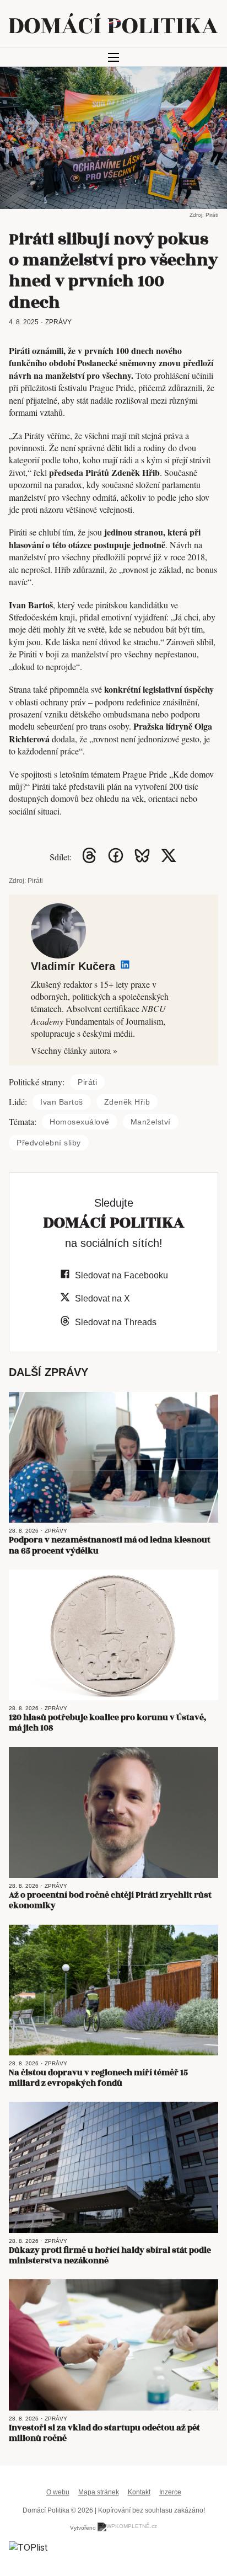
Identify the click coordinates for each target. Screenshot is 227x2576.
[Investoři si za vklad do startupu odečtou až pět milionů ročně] (113, 2345)
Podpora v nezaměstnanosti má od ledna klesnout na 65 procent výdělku (110, 1545)
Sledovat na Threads (116, 1322)
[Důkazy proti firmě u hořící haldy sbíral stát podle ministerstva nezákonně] (113, 2167)
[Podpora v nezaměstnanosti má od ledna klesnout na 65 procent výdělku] (113, 1458)
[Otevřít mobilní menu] (113, 57)
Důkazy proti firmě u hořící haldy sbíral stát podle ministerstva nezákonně (110, 2256)
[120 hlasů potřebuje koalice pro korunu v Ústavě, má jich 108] (113, 1635)
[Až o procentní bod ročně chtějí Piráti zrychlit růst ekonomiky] (113, 1813)
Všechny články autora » (74, 1050)
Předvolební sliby (49, 1143)
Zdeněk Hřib (127, 1102)
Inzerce (170, 2492)
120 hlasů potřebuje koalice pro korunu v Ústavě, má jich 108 (108, 1723)
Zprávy (58, 322)
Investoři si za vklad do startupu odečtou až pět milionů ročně (104, 2433)
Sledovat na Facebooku (121, 1275)
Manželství (151, 1122)
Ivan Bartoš (62, 1102)
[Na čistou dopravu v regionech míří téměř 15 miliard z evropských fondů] (113, 1990)
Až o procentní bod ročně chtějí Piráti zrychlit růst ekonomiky (110, 1900)
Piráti (87, 1082)
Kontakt (139, 2492)
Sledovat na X (102, 1298)
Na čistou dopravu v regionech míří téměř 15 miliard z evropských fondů (98, 2078)
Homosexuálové (80, 1122)
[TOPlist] (28, 2547)
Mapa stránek (99, 2492)
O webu (58, 2492)
